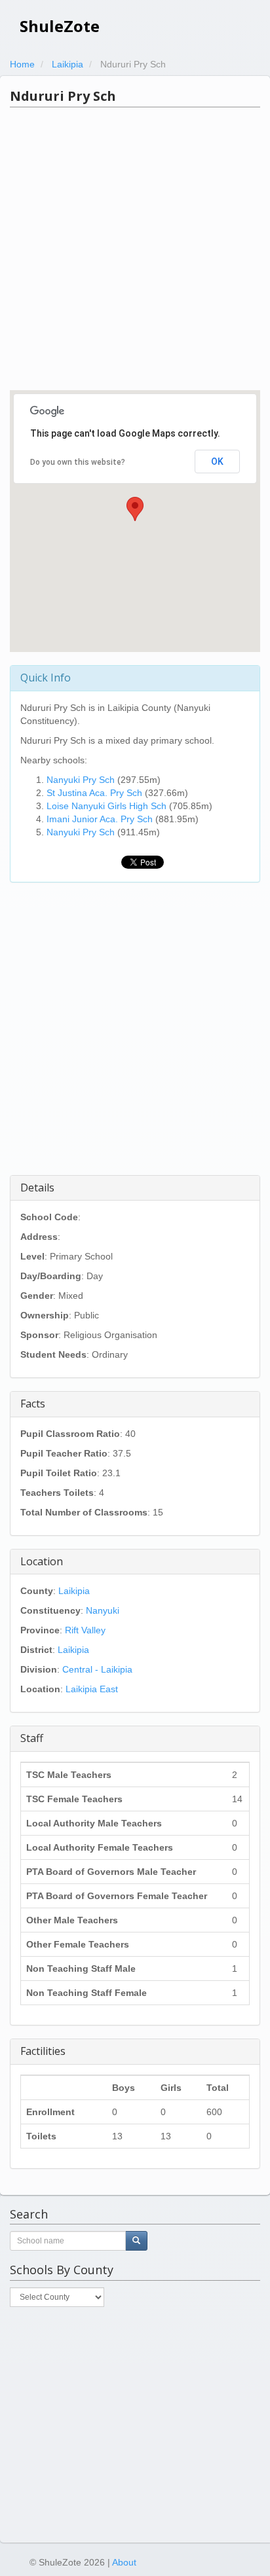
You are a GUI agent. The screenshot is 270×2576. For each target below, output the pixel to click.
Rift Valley (85, 1630)
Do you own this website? (78, 462)
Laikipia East (92, 1689)
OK (217, 462)
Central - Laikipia (97, 1669)
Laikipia (74, 1591)
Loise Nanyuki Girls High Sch (106, 806)
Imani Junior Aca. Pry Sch (100, 819)
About (124, 2562)
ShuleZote (60, 26)
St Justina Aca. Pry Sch (94, 793)
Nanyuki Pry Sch (81, 780)
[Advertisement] (135, 249)
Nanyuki (103, 1610)
